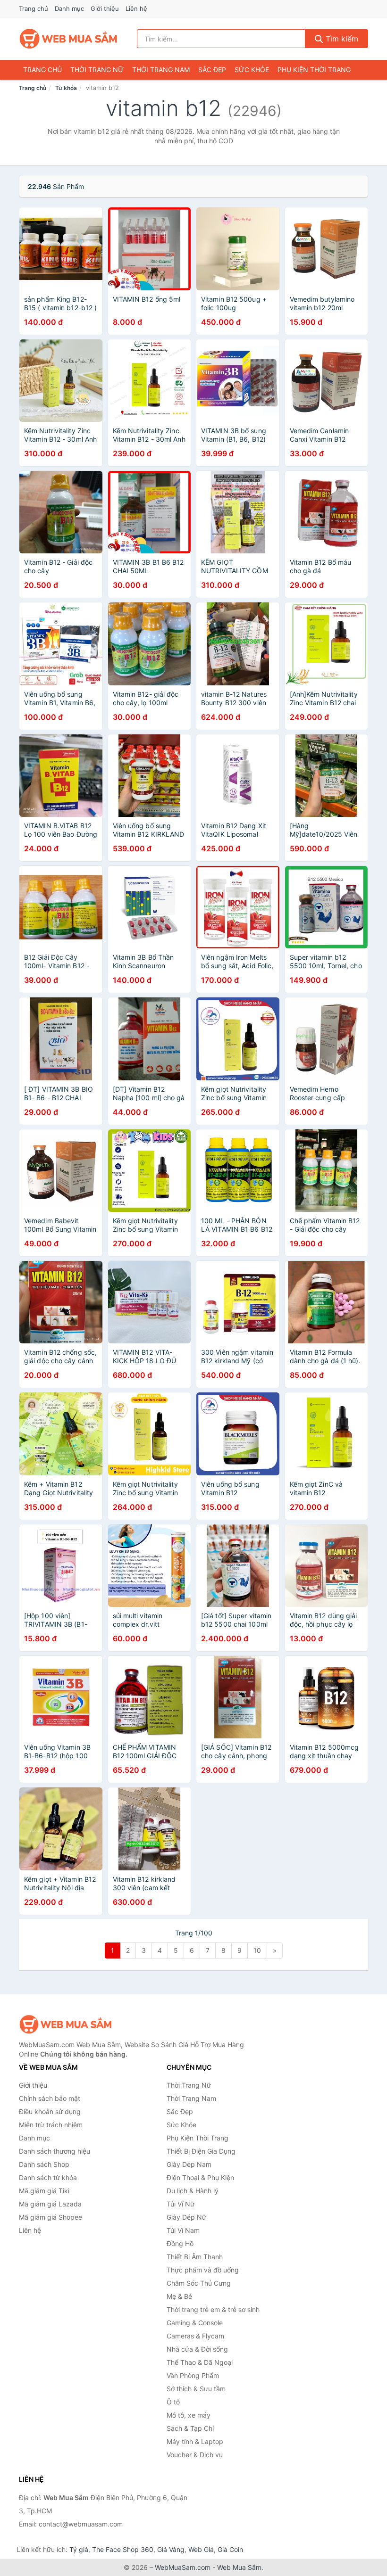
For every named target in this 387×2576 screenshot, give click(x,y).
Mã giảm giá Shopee (50, 2217)
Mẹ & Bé (179, 2296)
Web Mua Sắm (239, 2567)
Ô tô (173, 2402)
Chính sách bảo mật (50, 2098)
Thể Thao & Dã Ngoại (200, 2362)
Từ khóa (66, 88)
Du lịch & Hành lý (193, 2191)
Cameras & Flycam (195, 2336)
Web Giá (201, 2549)
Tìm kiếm (341, 39)
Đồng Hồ (180, 2243)
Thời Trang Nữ (97, 70)
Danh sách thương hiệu (55, 2151)
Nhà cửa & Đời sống (197, 2349)
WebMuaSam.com (183, 2567)
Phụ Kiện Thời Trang (314, 70)
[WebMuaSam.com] (69, 39)
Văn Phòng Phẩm (193, 2375)
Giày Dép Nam (189, 2164)
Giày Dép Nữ (186, 2217)
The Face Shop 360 (123, 2549)
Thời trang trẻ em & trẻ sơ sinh (213, 2309)
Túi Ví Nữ (181, 2204)
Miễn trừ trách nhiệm (51, 2125)
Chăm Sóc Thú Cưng (199, 2283)
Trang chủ (34, 8)
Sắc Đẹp (212, 70)
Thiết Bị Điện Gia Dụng (201, 2151)
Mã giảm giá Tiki (44, 2191)
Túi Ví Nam (183, 2230)
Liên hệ (136, 8)
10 (257, 1950)
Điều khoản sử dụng (50, 2111)
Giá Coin (230, 2549)
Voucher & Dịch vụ (195, 2455)
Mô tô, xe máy (189, 2415)
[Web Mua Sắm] (66, 2024)
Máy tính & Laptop (195, 2441)
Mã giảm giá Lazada (50, 2204)
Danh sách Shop (44, 2164)
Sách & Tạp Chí (190, 2428)
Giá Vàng (171, 2549)
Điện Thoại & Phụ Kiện (200, 2177)
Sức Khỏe (252, 70)
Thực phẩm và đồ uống (203, 2270)
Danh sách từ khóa (48, 2177)
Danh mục (69, 8)
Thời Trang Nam (161, 70)
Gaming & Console (195, 2323)
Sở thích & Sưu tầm (196, 2389)
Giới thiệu (105, 8)
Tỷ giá (79, 2549)
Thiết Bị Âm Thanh (195, 2257)
